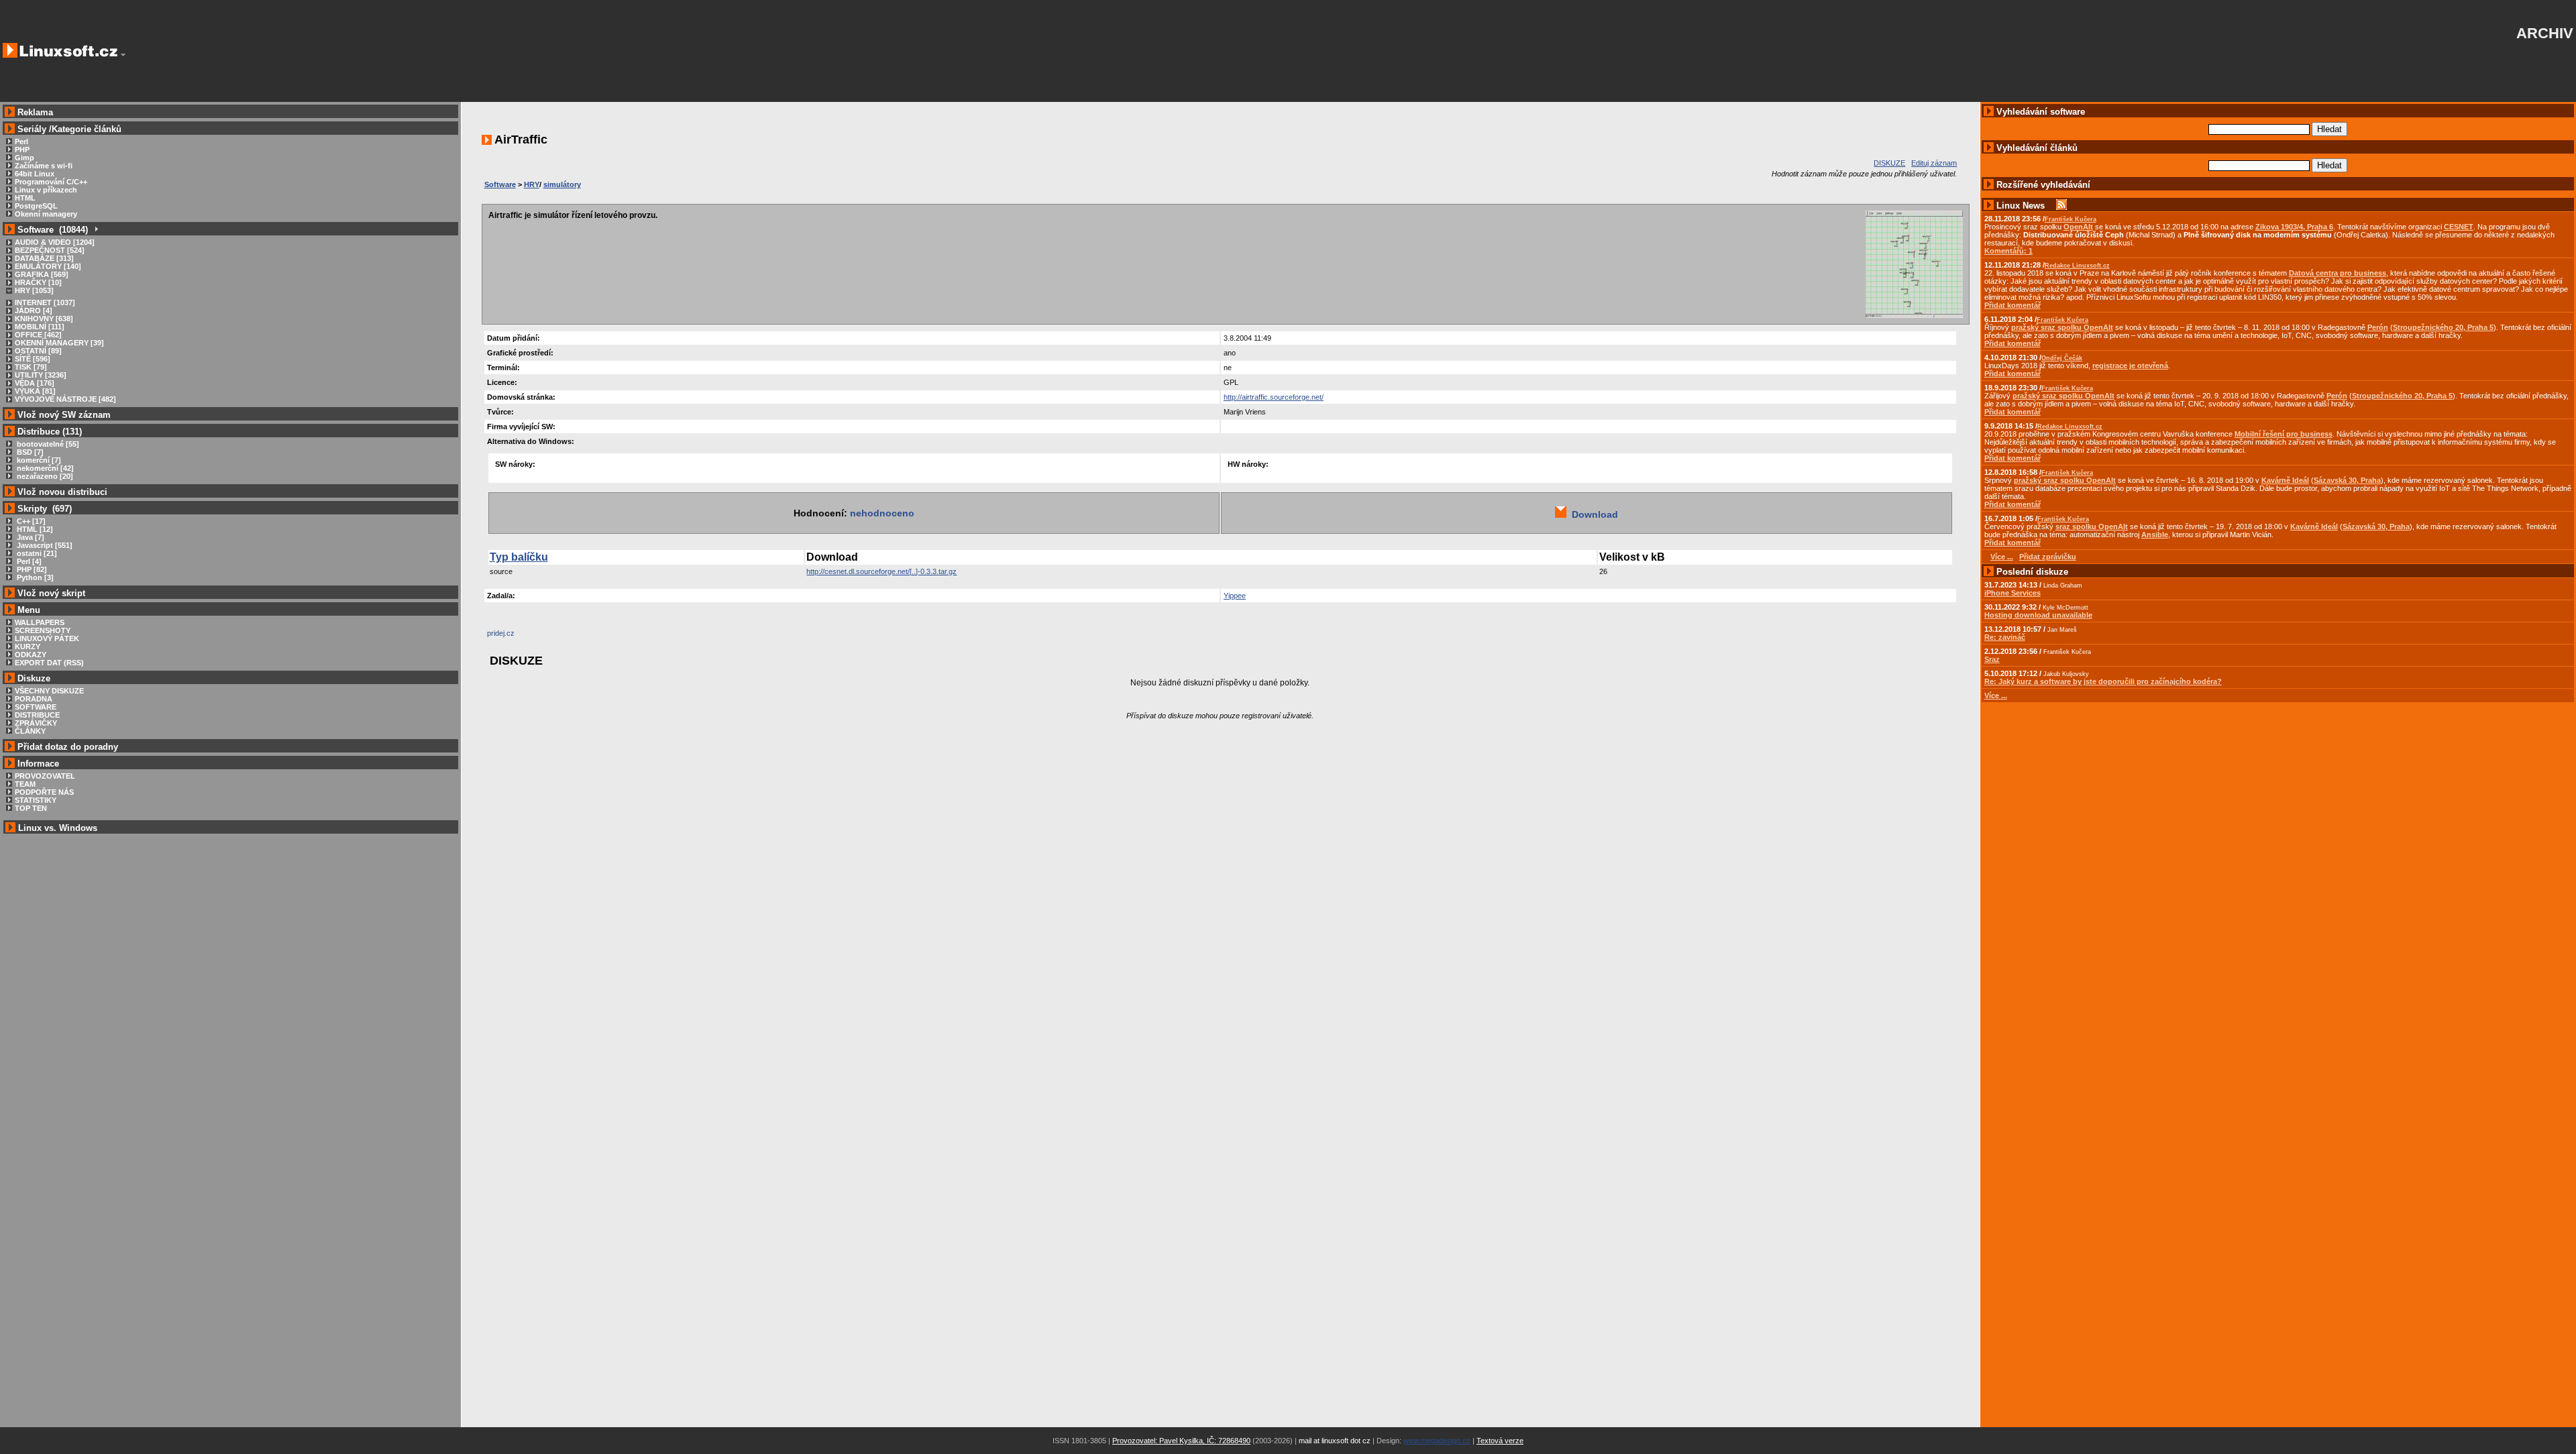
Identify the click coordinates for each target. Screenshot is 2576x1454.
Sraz (1992, 659)
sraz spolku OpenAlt (2092, 526)
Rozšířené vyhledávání (2043, 185)
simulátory (562, 184)
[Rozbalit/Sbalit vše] (96, 230)
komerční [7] (38, 460)
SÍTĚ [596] (33, 359)
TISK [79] (31, 367)
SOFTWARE (36, 707)
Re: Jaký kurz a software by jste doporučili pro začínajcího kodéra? (2103, 681)
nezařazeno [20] (44, 476)
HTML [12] (34, 529)
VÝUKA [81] (35, 391)
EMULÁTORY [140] (48, 266)
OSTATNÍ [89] (38, 351)
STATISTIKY (36, 800)
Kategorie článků (87, 129)
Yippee (1235, 596)
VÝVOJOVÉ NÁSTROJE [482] (65, 399)
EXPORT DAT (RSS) (49, 663)
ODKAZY (31, 655)
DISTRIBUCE (37, 715)
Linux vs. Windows (58, 828)
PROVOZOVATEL (45, 776)
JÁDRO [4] (34, 311)
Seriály (32, 129)
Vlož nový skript (51, 593)
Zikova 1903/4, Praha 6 (2294, 227)
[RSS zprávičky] (2061, 206)
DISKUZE (1889, 163)
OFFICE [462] (38, 335)
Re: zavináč (2005, 637)
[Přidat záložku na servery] (514, 636)
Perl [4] (28, 561)
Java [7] (30, 537)
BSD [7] (29, 452)
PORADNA (34, 699)
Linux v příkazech (46, 190)
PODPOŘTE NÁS (44, 792)
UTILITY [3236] (41, 375)
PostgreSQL (36, 206)
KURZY (28, 647)
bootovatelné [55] (47, 444)
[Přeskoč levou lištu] (123, 55)
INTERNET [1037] (45, 302)
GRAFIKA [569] (42, 274)
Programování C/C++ (51, 182)
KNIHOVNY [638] (44, 319)
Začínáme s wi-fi (44, 166)
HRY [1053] (34, 290)
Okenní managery (46, 214)
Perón (2378, 327)
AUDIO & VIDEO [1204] (55, 242)
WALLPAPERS (40, 622)
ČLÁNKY (30, 731)
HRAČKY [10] (38, 282)
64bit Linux (35, 174)
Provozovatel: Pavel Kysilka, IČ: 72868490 (1181, 1441)
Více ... (1996, 695)
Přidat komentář (2012, 305)
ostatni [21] (36, 553)
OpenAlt (2078, 227)
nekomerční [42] (44, 468)
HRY (532, 184)
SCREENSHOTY (43, 630)
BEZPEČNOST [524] (50, 250)
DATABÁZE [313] (44, 258)
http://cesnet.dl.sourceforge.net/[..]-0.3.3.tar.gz (881, 571)
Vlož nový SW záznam (64, 415)
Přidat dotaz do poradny (66, 747)
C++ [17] (30, 521)
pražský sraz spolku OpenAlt (2062, 327)
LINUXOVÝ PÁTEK (47, 638)
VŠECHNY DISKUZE (49, 691)
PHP (22, 150)
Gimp (24, 158)
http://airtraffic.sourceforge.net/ (1274, 397)
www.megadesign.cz (1437, 1441)
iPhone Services (2012, 593)
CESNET (2459, 227)
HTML (25, 198)
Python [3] (34, 577)
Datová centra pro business (2338, 273)
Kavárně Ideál (2285, 480)
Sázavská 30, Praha (2347, 480)
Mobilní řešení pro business (2284, 434)
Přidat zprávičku (2048, 557)
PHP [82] (31, 569)
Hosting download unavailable (2038, 615)
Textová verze (1500, 1441)
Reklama (35, 112)
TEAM (25, 784)
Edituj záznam (1934, 163)
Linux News (2021, 206)
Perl (21, 142)
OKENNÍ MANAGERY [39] (59, 343)
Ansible (2155, 535)
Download (1592, 514)
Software (500, 184)
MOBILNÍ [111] (40, 327)
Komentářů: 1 (2008, 251)
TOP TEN (31, 808)
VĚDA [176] (35, 383)
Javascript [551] (44, 545)
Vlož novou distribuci (62, 492)
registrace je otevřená (2130, 366)
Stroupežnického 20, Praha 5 (2443, 327)
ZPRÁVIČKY (36, 723)
